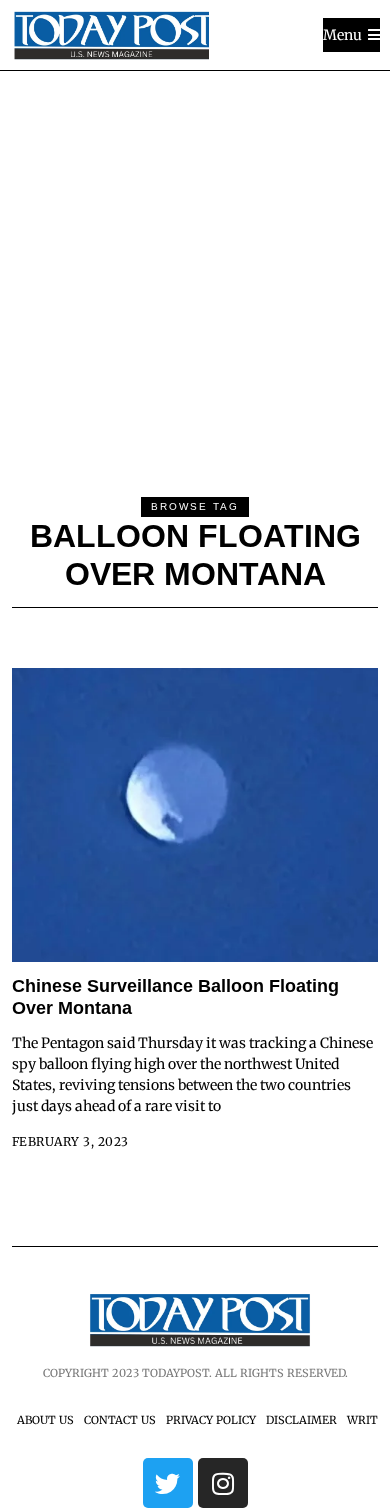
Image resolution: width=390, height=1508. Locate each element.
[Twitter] (168, 1483)
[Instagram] (223, 1483)
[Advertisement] (195, 276)
